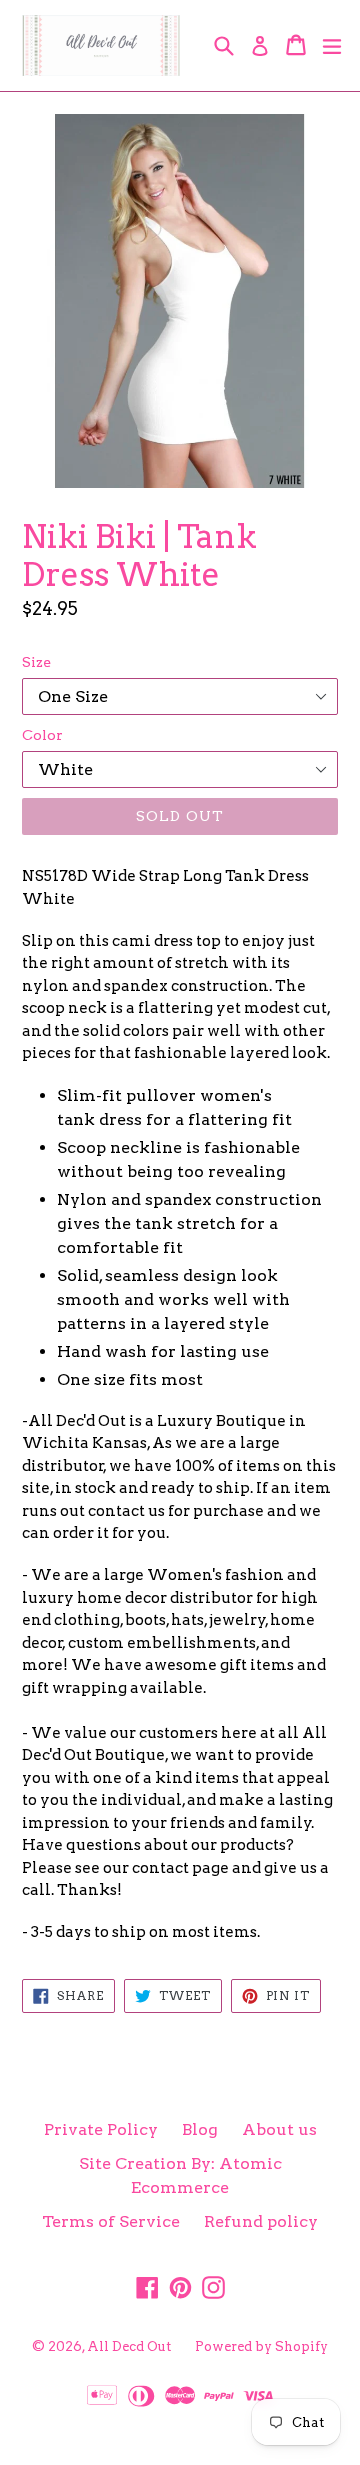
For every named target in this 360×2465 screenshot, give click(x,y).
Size (36, 662)
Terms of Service (111, 2221)
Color (42, 735)
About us (279, 2129)
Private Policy (101, 2129)
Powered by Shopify (261, 2346)
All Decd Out (129, 2346)
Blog (200, 2129)
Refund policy (261, 2221)
